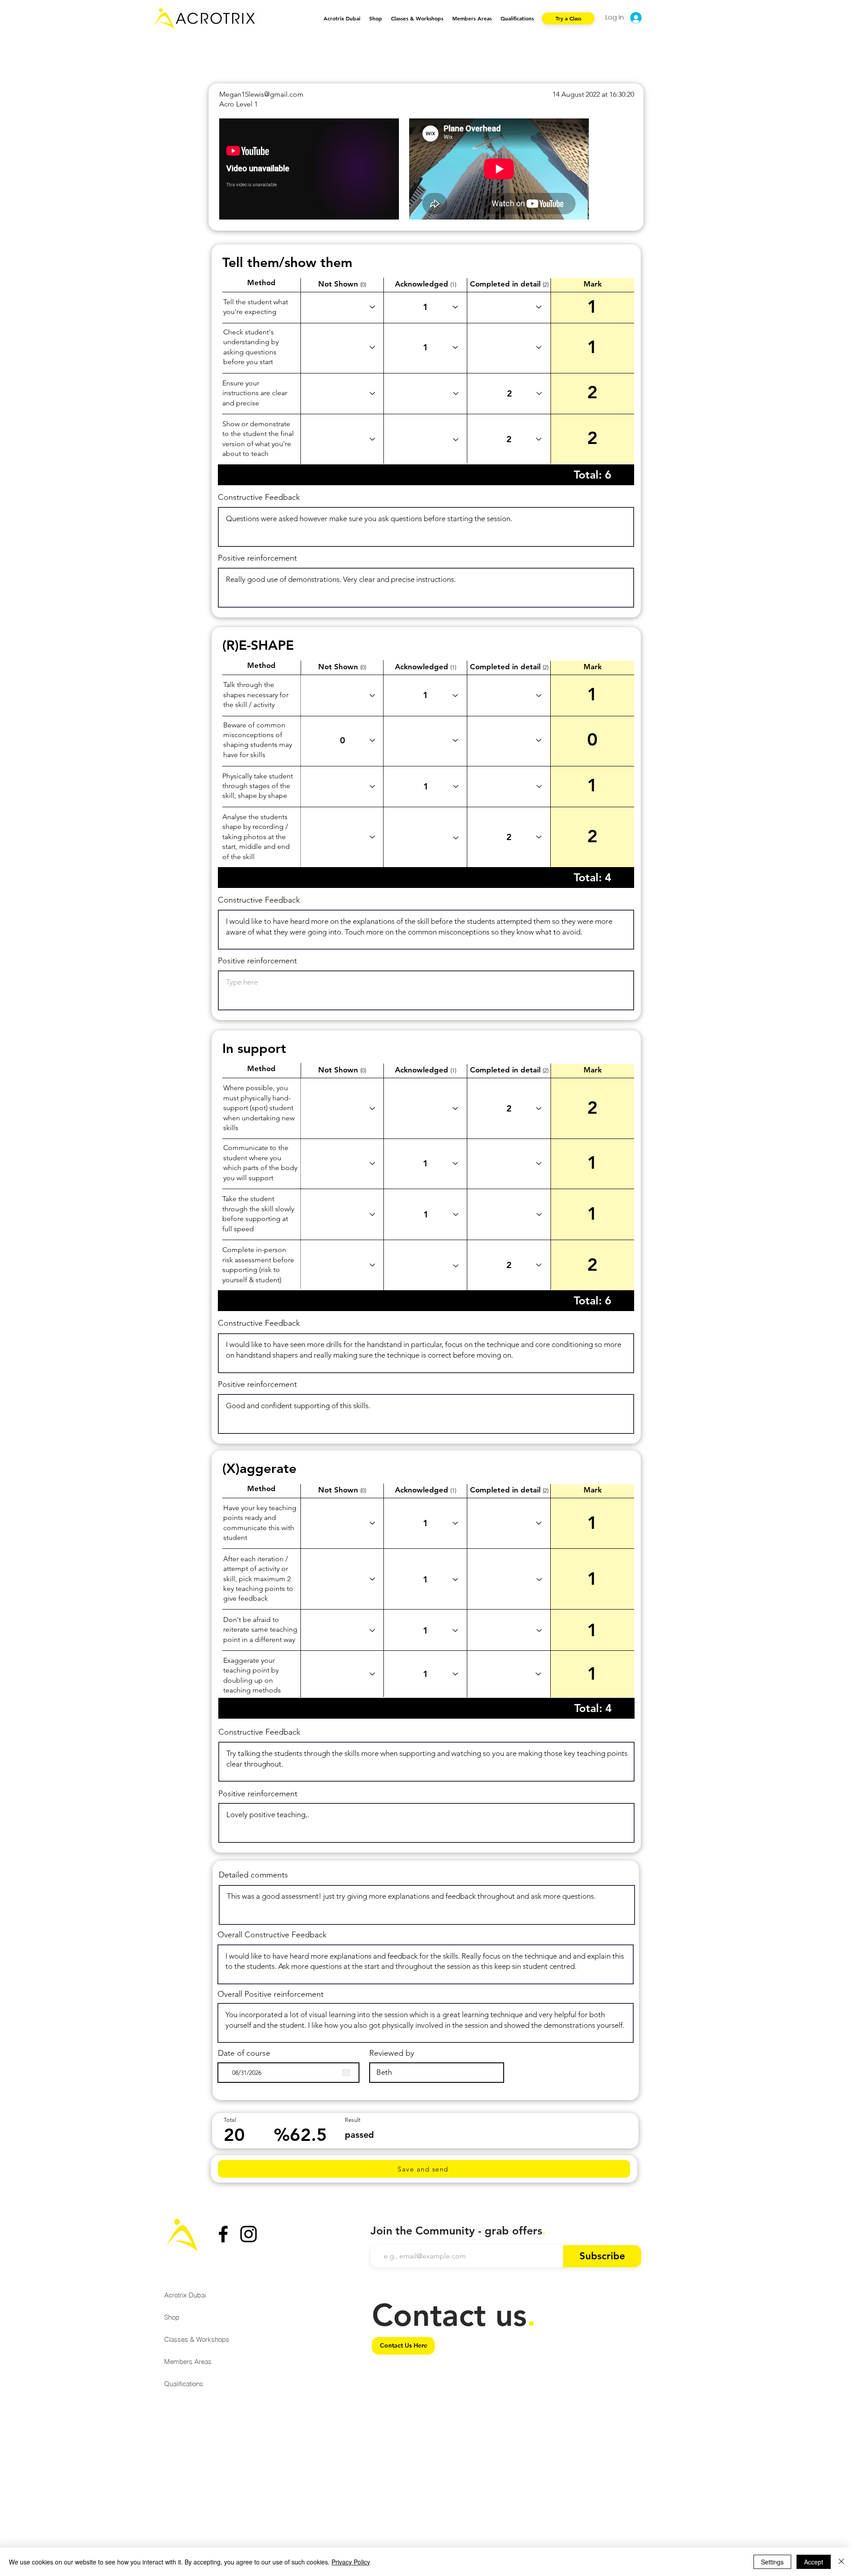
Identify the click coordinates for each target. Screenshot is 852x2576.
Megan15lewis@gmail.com (261, 94)
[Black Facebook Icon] (223, 2234)
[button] (417, 18)
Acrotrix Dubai (185, 2295)
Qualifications (184, 2384)
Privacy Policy (351, 2562)
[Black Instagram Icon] (248, 2234)
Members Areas (188, 2362)
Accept (814, 2562)
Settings (772, 2562)
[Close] (841, 2562)
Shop (172, 2317)
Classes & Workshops (197, 2339)
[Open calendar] (346, 2073)
